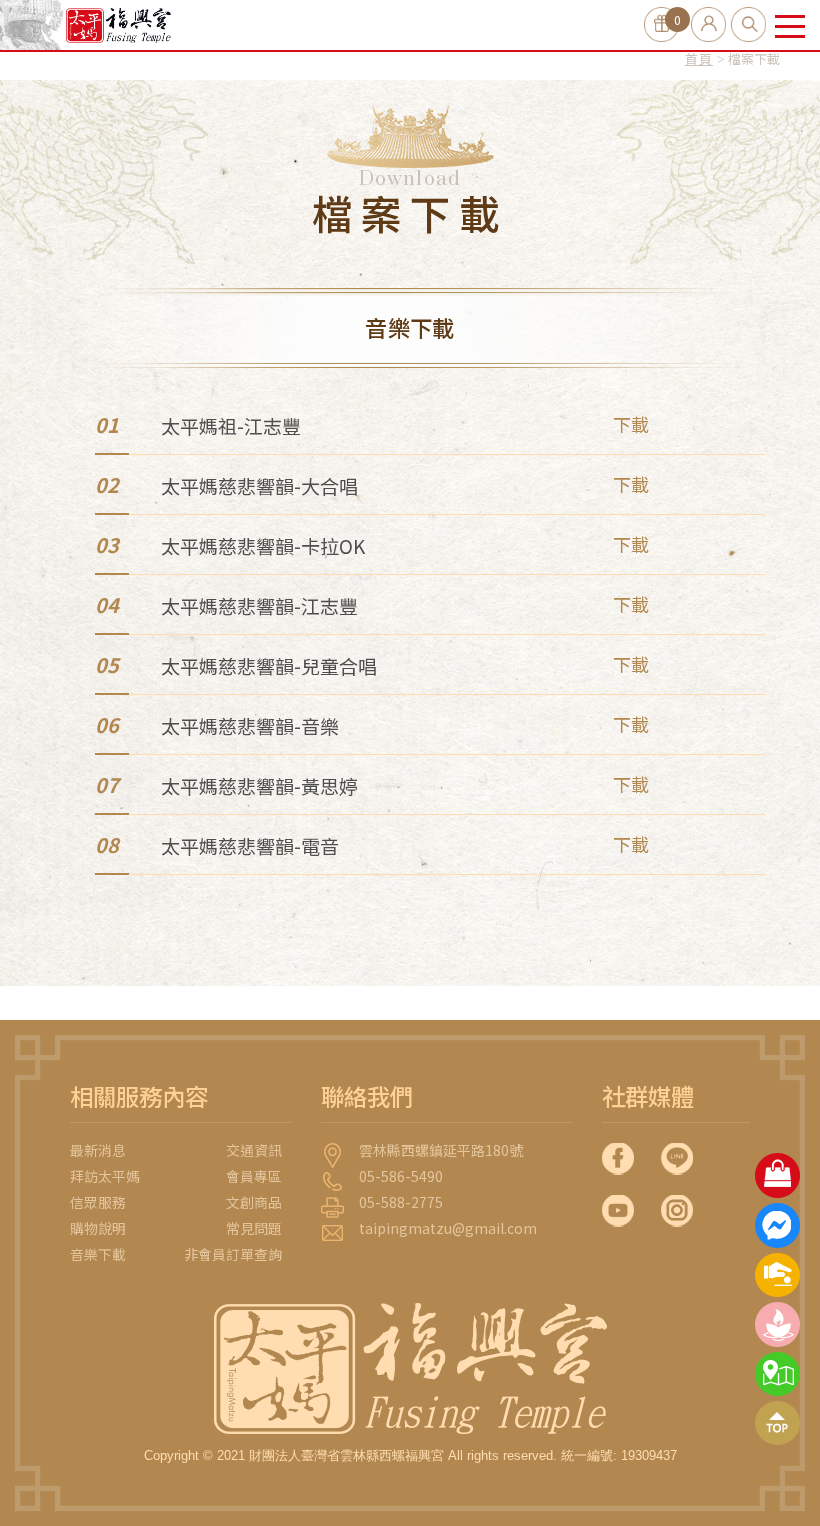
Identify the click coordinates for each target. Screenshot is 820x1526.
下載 (631, 424)
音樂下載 (98, 1254)
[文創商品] (777, 1175)
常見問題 (254, 1228)
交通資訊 (254, 1150)
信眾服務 (98, 1202)
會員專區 (254, 1176)
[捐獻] (777, 1275)
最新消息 (98, 1150)
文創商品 (254, 1202)
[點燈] (777, 1324)
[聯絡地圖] (777, 1374)
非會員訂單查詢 (233, 1254)
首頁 (699, 58)
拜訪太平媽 (105, 1176)
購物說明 (98, 1228)
